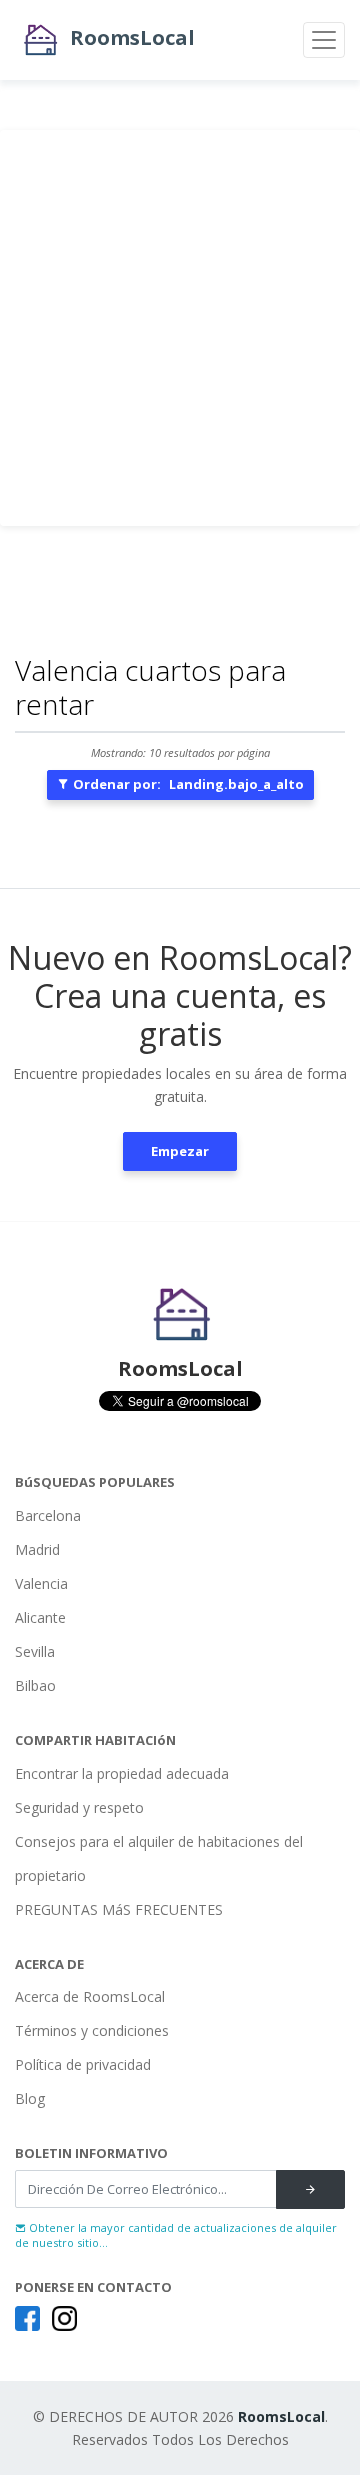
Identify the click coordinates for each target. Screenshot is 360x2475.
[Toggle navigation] (324, 40)
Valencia (41, 1583)
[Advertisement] (180, 328)
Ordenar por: (187, 784)
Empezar (180, 1151)
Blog (30, 2098)
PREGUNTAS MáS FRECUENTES (119, 1909)
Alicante (40, 1617)
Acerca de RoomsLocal (90, 1996)
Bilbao (35, 1685)
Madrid (37, 1549)
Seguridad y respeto (79, 1807)
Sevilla (35, 1651)
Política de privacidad (83, 2064)
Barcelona (48, 1515)
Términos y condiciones (92, 2030)
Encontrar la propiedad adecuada (122, 1773)
